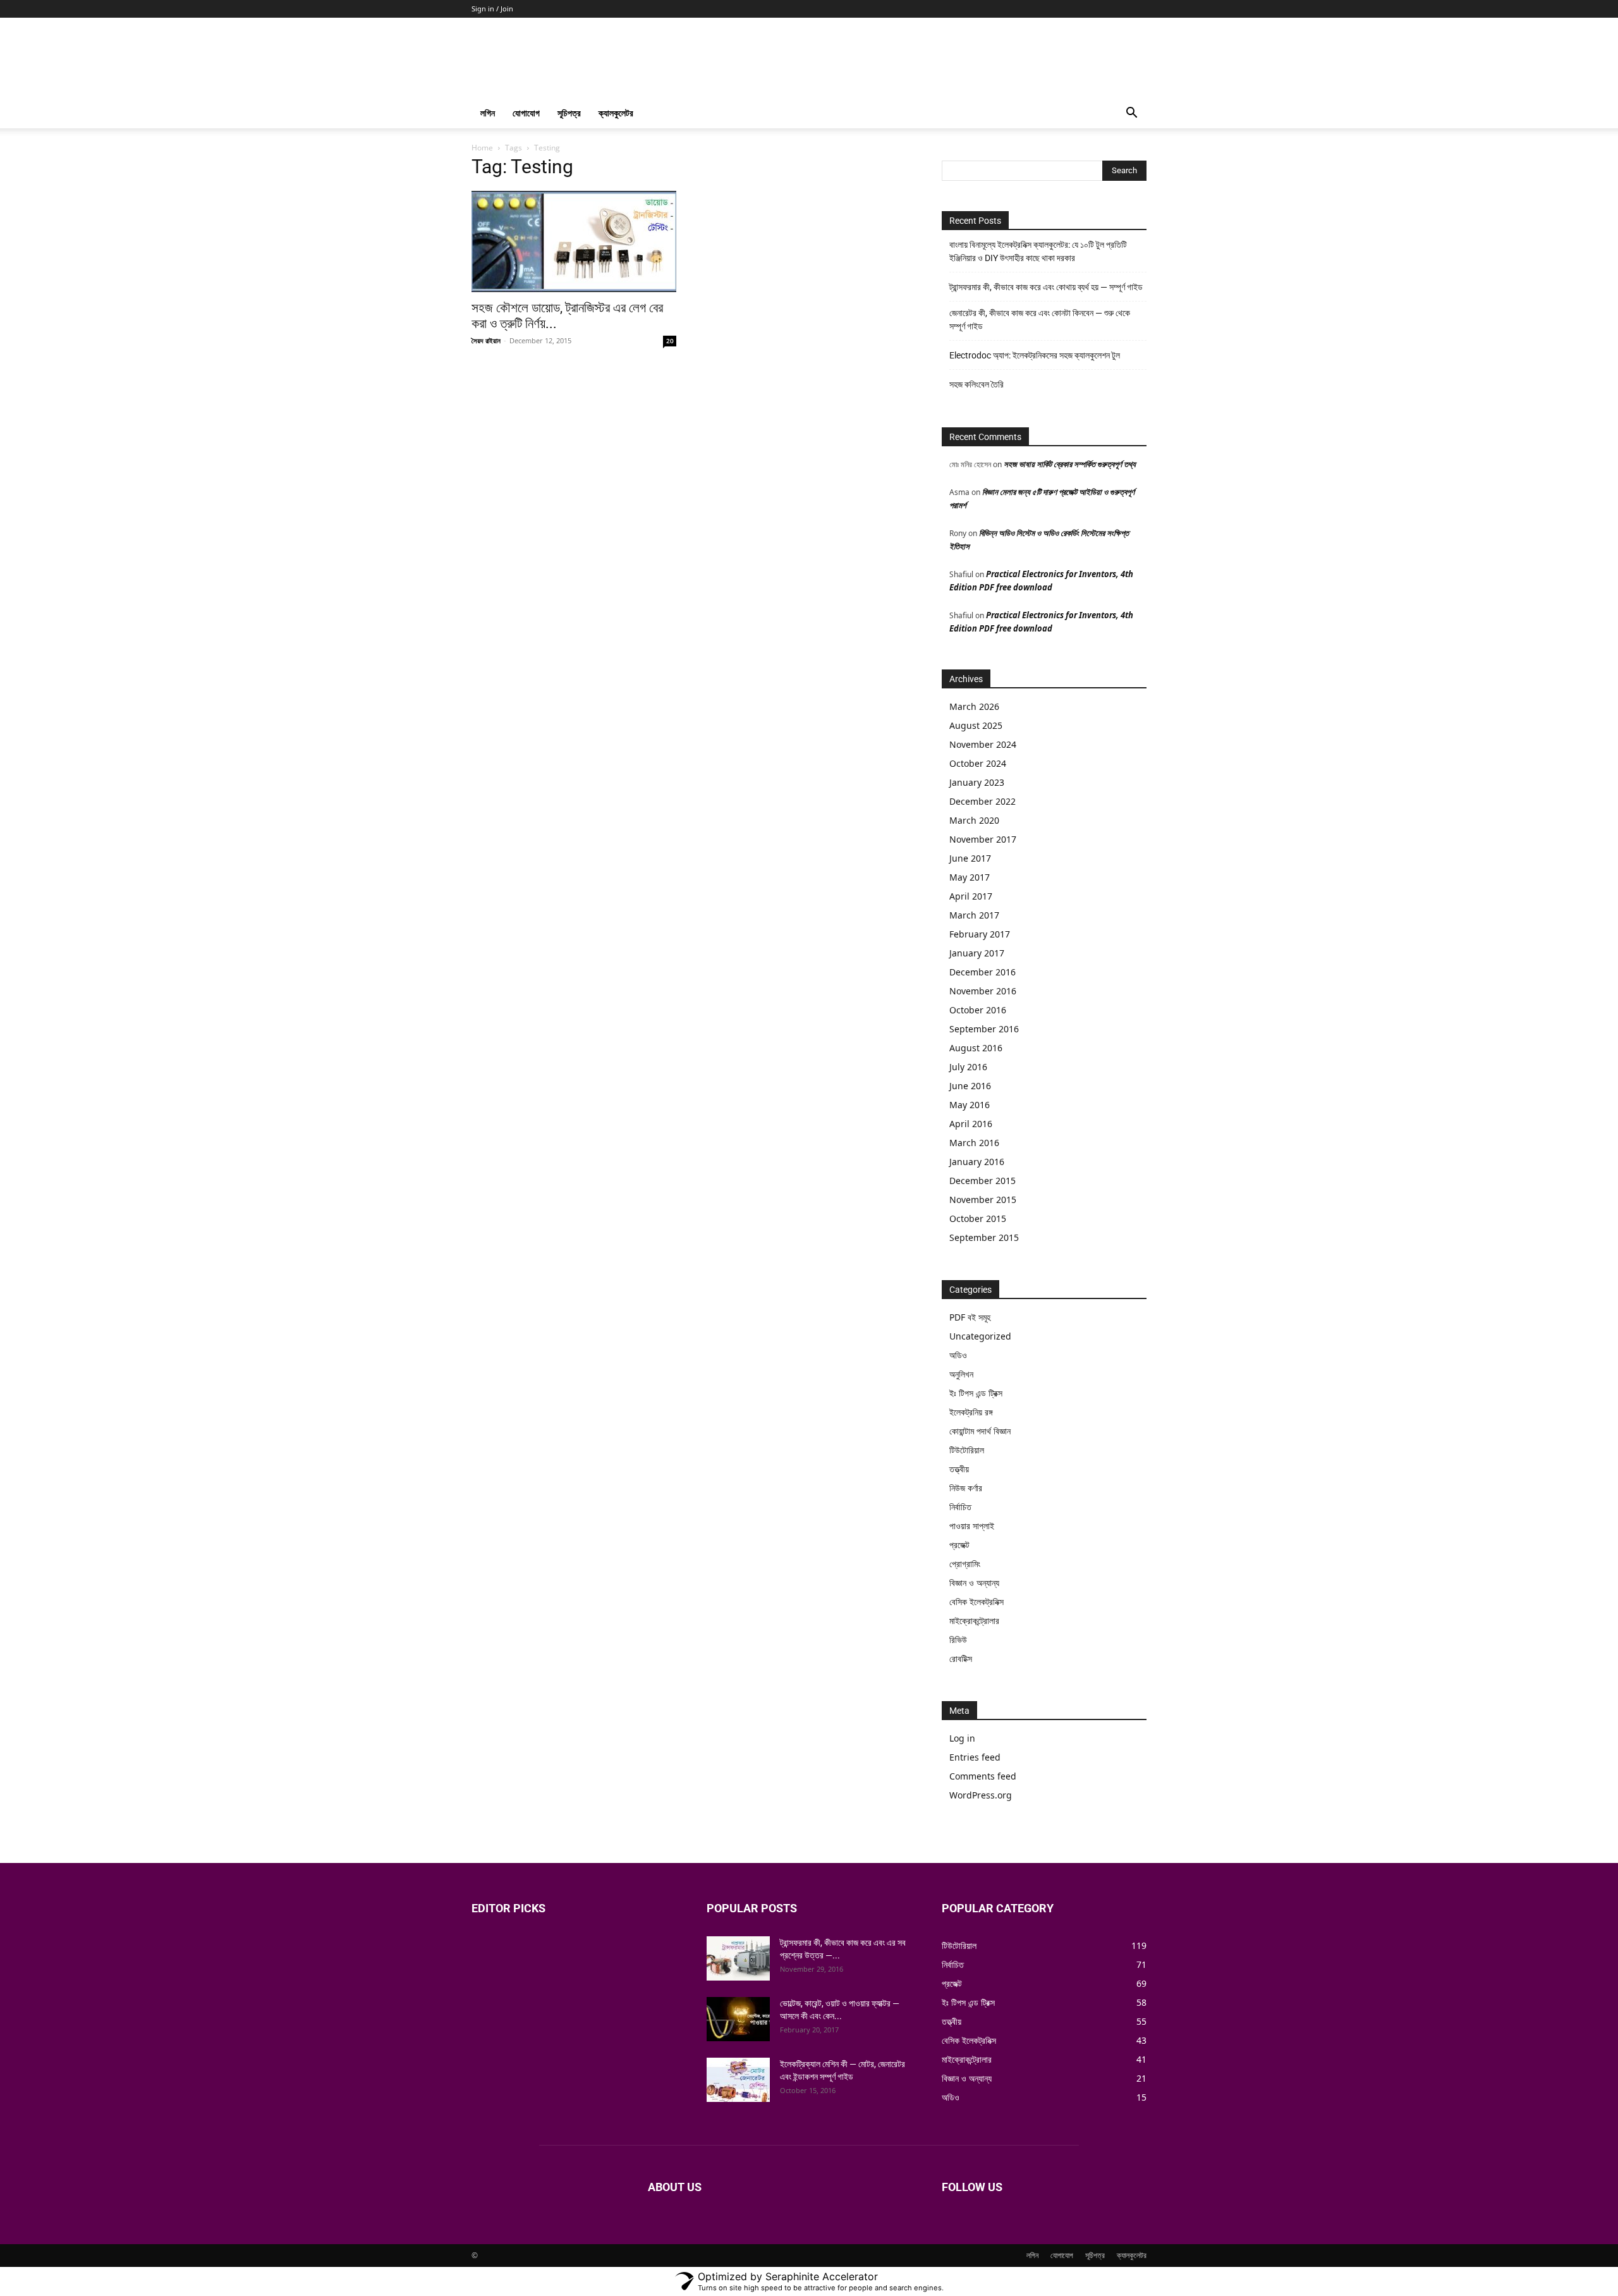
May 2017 (970, 877)
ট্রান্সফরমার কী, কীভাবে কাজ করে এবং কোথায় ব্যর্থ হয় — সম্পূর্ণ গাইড (1046, 287)
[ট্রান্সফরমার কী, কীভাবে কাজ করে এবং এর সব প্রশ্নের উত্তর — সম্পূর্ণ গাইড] (738, 1958)
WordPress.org (981, 1795)
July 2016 (968, 1067)
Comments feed (983, 1776)
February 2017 (980, 934)
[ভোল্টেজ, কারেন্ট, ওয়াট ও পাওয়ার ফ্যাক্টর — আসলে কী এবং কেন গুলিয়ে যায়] (738, 2019)
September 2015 (984, 1237)
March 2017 (974, 915)
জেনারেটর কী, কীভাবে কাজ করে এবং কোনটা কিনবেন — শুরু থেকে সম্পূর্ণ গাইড (1040, 320)
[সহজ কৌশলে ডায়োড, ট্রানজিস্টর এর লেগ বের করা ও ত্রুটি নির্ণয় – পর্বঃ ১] (574, 241)
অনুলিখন (961, 1374)
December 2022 (982, 801)
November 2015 (983, 1200)
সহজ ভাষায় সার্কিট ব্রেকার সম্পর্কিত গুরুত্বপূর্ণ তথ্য (1070, 464)
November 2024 (983, 744)
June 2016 (970, 1086)
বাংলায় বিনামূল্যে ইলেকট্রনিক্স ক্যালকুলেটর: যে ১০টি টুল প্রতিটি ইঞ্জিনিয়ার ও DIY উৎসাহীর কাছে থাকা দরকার (1038, 251)
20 (670, 341)
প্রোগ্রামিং (965, 1564)
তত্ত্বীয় (959, 1469)
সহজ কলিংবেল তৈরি (976, 384)
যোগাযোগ (526, 113)
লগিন (488, 113)
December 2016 (982, 972)
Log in (962, 1738)
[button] (1131, 114)
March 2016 (974, 1143)
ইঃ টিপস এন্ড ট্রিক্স (976, 1393)
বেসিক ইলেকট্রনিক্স (976, 1602)
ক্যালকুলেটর (616, 113)
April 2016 (971, 1124)
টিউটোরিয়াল (967, 1450)
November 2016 (983, 991)
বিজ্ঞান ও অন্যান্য (974, 1583)
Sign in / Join (492, 9)
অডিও (958, 1355)
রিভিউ (958, 1640)
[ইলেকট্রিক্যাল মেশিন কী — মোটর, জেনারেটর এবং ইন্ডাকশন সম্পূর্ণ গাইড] (738, 2080)
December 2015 (982, 1181)
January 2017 (977, 953)
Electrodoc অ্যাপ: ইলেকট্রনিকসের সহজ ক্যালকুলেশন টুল (1035, 355)
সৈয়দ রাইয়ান (486, 340)
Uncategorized (980, 1336)
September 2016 (984, 1029)
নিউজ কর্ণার (966, 1488)
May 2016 (970, 1105)
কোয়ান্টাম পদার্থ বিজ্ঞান (980, 1431)
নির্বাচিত (960, 1507)
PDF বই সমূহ (970, 1317)
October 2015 (978, 1218)
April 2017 (971, 896)
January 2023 (977, 782)
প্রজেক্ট (959, 1545)
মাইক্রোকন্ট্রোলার (974, 1621)
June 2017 (970, 858)
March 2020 (974, 820)
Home (482, 148)
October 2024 (978, 763)
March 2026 (974, 706)
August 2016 (976, 1048)
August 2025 (976, 725)
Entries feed (975, 1757)
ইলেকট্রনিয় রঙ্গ (971, 1412)
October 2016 (978, 1010)
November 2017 (983, 839)
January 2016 (977, 1162)
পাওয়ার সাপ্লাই (972, 1526)
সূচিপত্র (569, 113)
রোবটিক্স (961, 1658)
